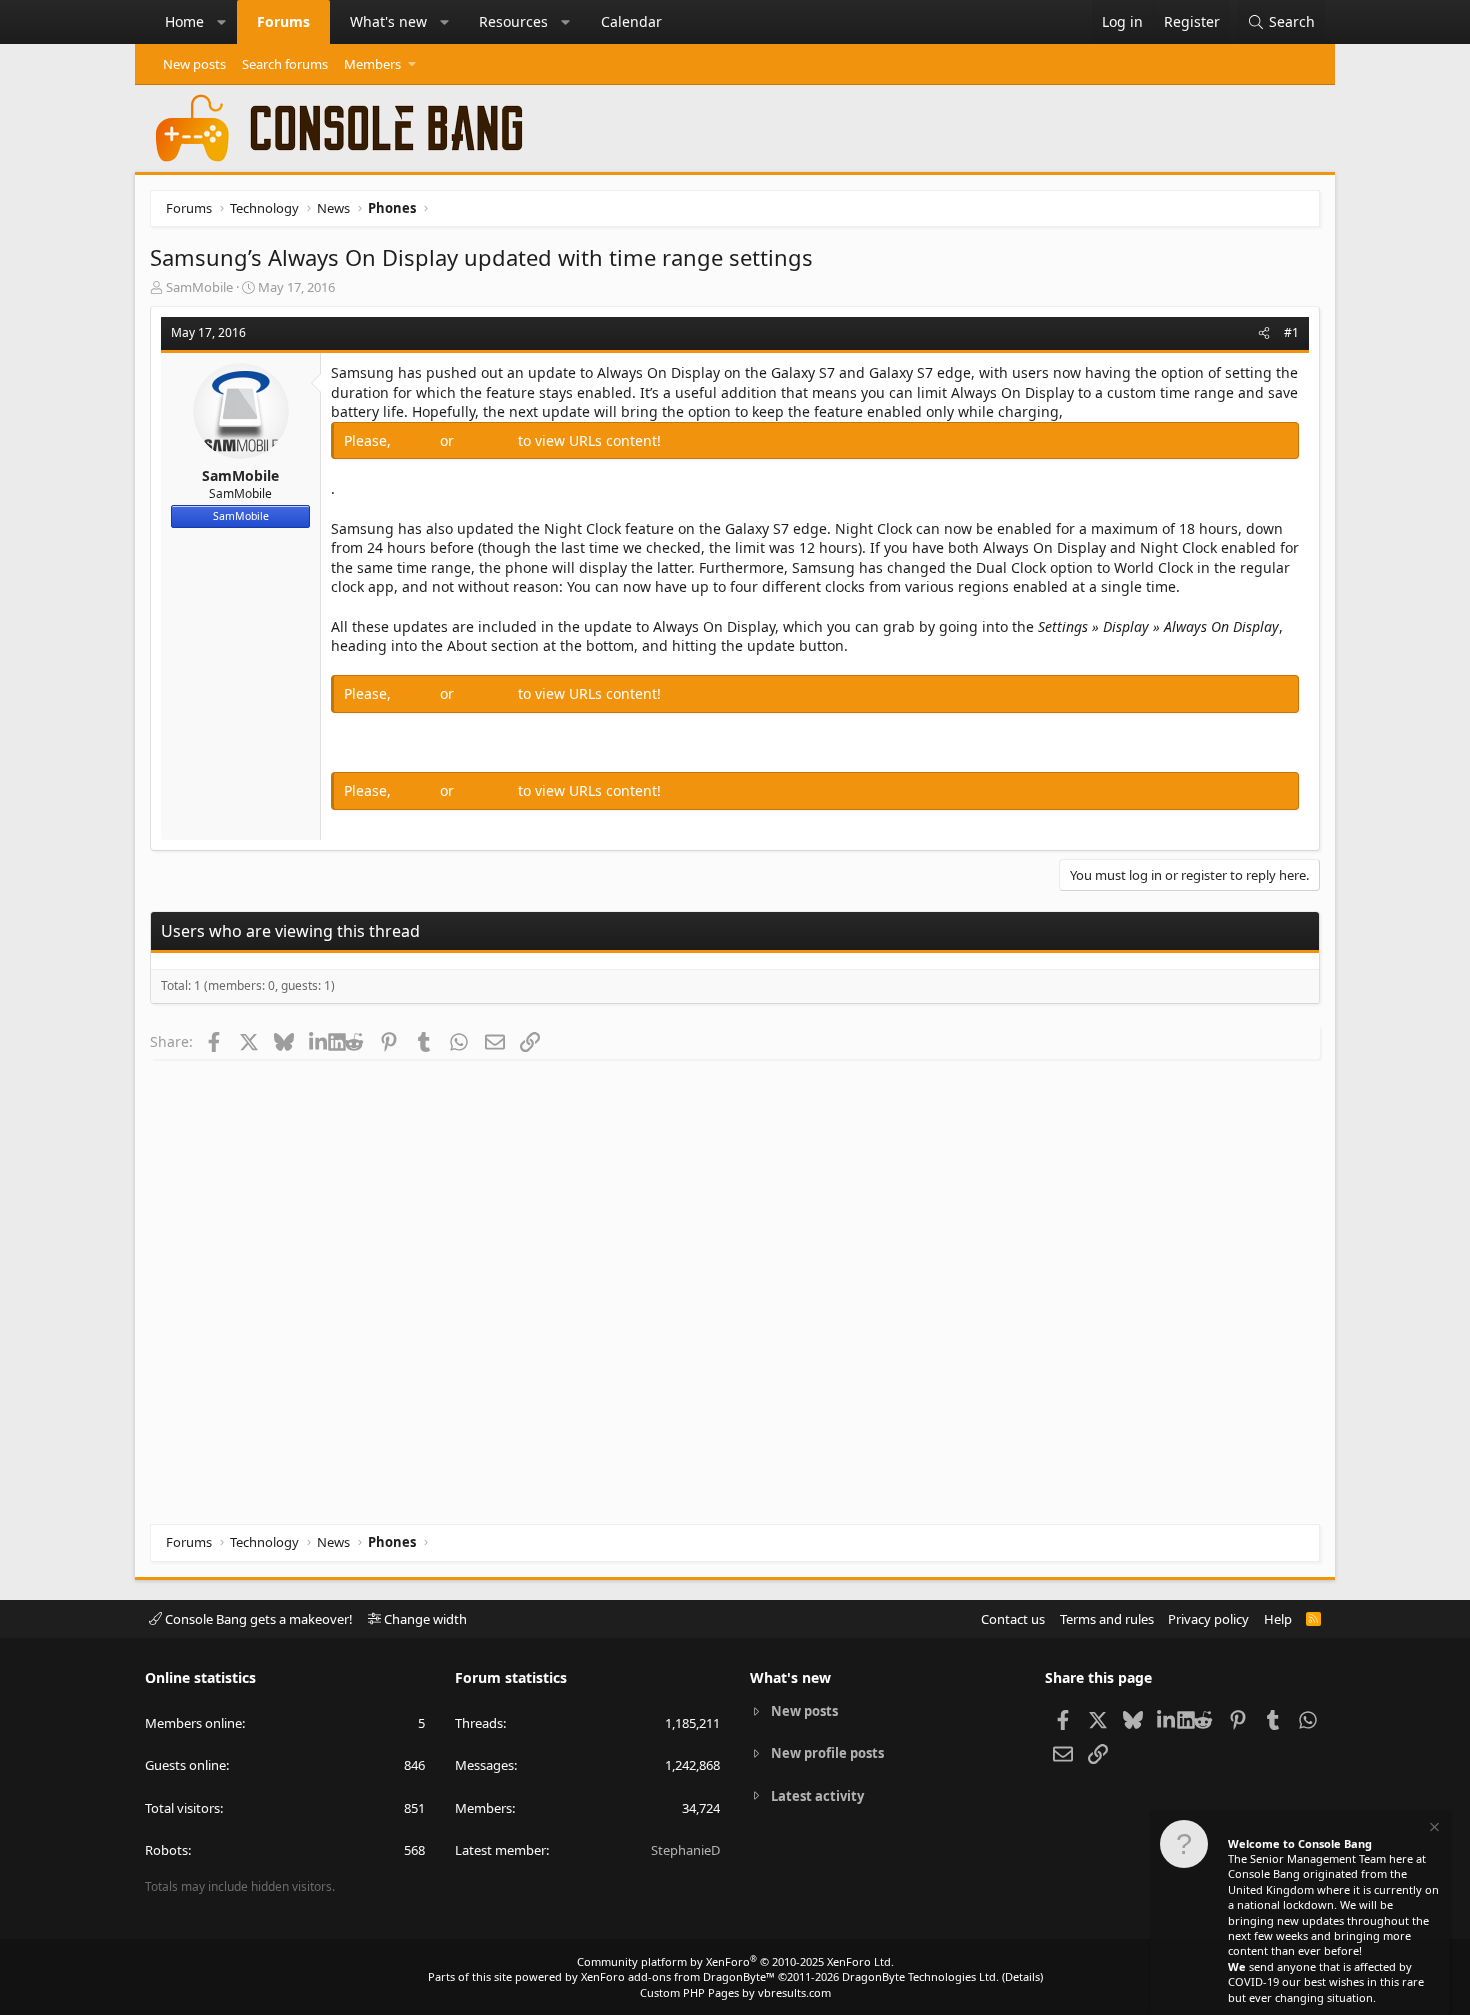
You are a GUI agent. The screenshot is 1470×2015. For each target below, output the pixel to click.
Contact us (1013, 1619)
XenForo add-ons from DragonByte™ (678, 1976)
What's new (388, 21)
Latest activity (817, 1796)
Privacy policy (1208, 1619)
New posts (194, 64)
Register (488, 440)
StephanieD (685, 1850)
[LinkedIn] (318, 1041)
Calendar (631, 21)
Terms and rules (1107, 1619)
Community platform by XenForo (735, 1961)
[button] (222, 22)
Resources (513, 21)
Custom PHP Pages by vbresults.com (735, 1992)
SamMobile (199, 287)
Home (184, 21)
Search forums (285, 64)
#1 (1291, 332)
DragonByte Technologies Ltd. (920, 1976)
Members (372, 64)
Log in (417, 440)
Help (1278, 1619)
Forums (283, 21)
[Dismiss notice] (1433, 1829)
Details (1022, 1976)
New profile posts (827, 1753)
